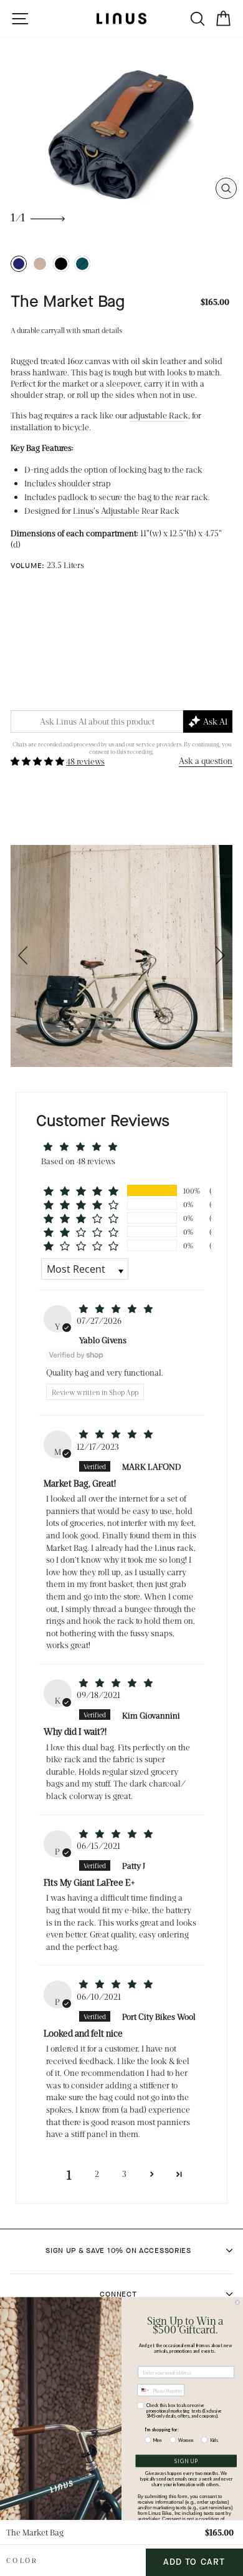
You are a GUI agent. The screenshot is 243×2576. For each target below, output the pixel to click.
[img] (116, 1309)
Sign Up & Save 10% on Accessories (118, 2250)
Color (22, 2560)
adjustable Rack (159, 415)
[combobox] (144, 2390)
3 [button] (124, 2173)
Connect (118, 2294)
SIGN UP (186, 2461)
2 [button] (97, 2173)
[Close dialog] (237, 2303)
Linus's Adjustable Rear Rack (126, 510)
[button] (38, 761)
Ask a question (206, 760)
